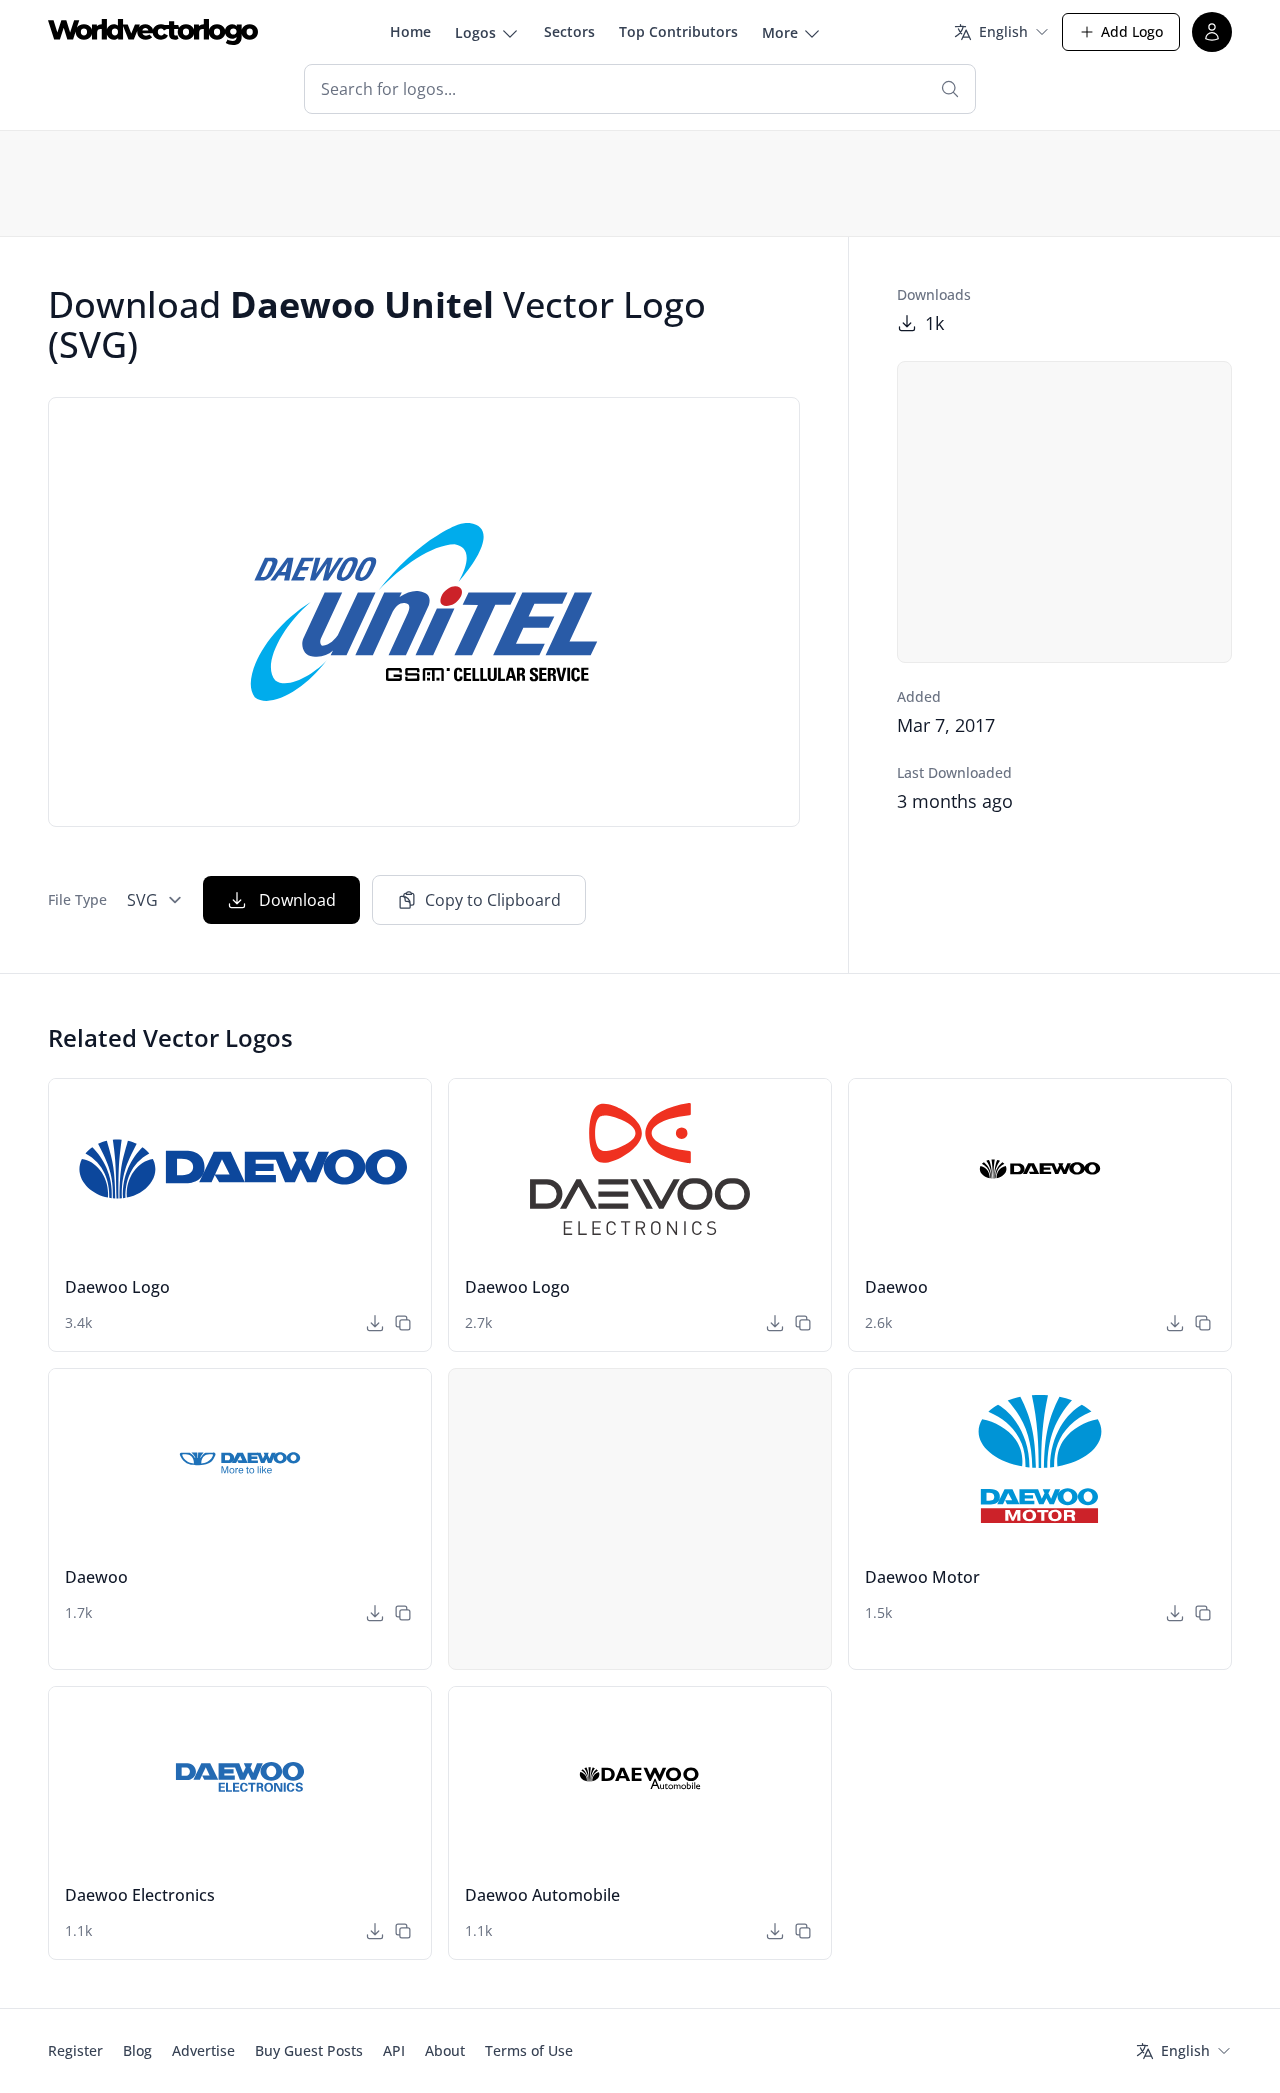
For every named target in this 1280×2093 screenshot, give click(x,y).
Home (410, 31)
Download (297, 900)
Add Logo (1132, 31)
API (394, 2050)
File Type (77, 899)
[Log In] (1212, 32)
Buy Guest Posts (309, 2050)
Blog (137, 2050)
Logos (475, 32)
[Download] (375, 1323)
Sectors (569, 31)
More (780, 32)
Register (75, 2050)
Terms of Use (529, 2050)
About (445, 2050)
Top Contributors (678, 31)
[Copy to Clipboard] (403, 1323)
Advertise (203, 2050)
